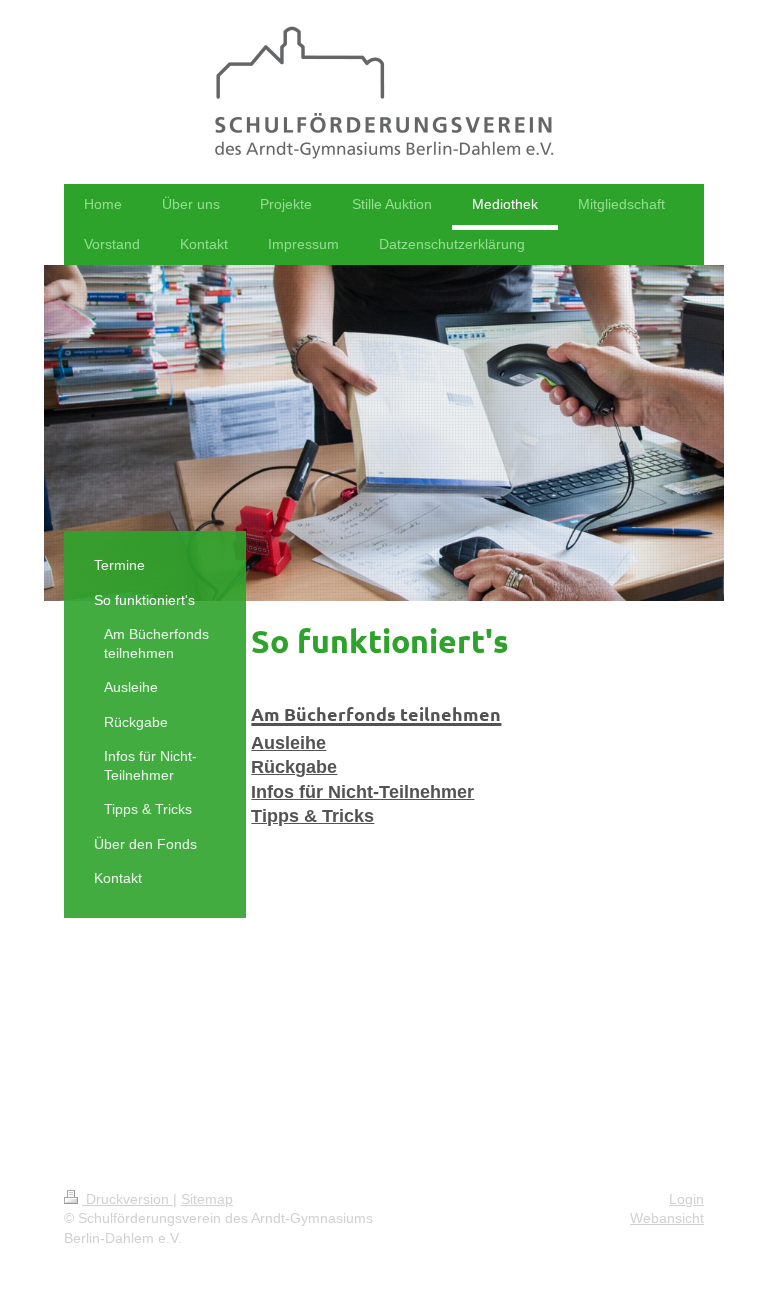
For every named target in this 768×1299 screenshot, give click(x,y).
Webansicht (667, 1218)
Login (686, 1199)
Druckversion (127, 1199)
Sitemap (207, 1199)
